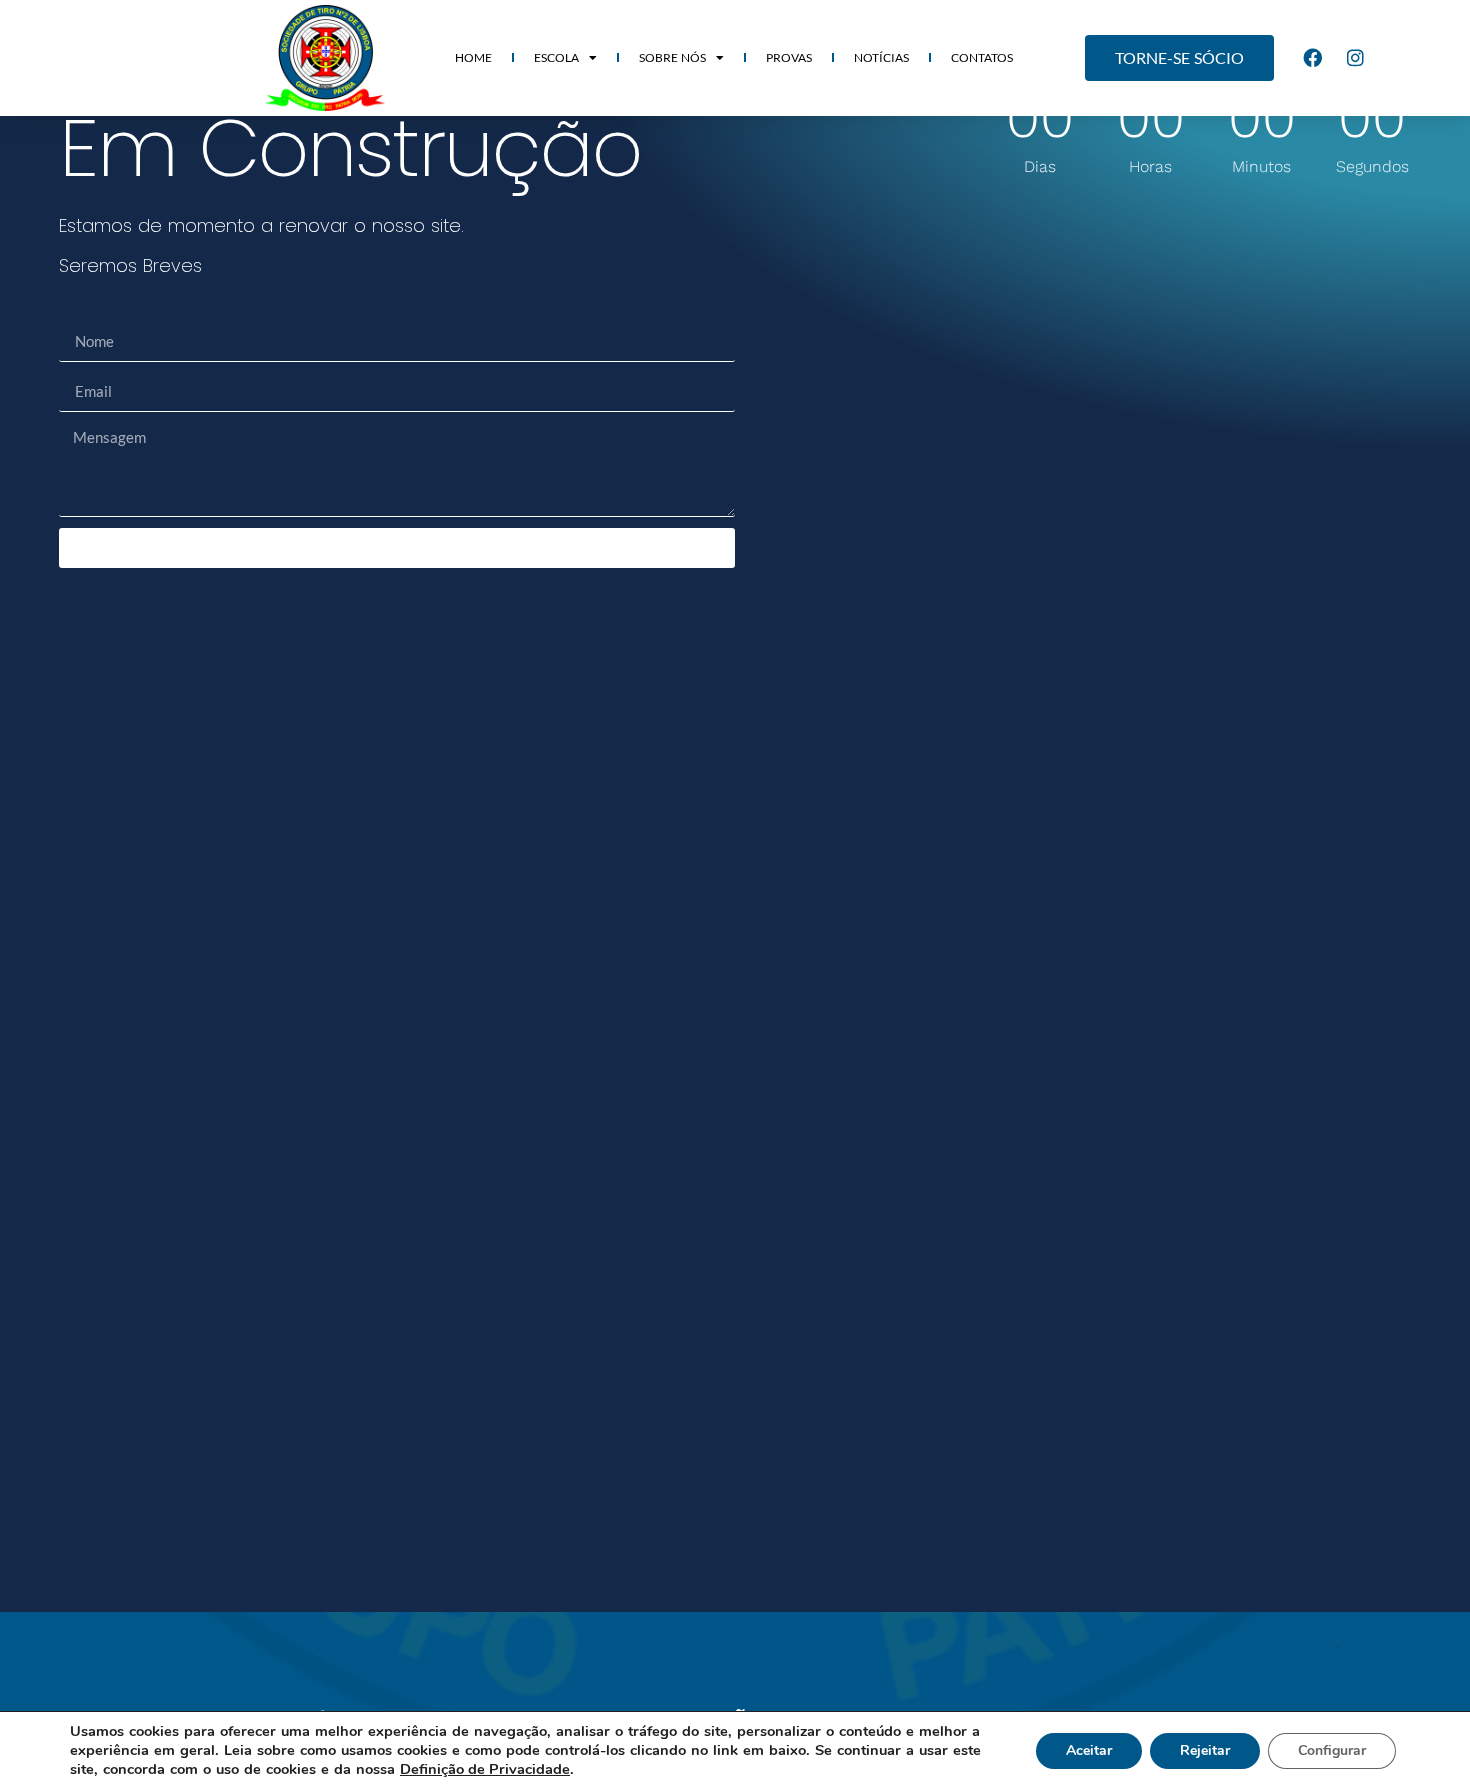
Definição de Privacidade (485, 1769)
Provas (789, 57)
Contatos (982, 57)
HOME (473, 57)
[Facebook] (1313, 58)
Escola (556, 57)
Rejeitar (1205, 1750)
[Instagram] (1356, 58)
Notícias (881, 57)
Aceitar (1089, 1750)
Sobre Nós (672, 57)
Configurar (1332, 1750)
